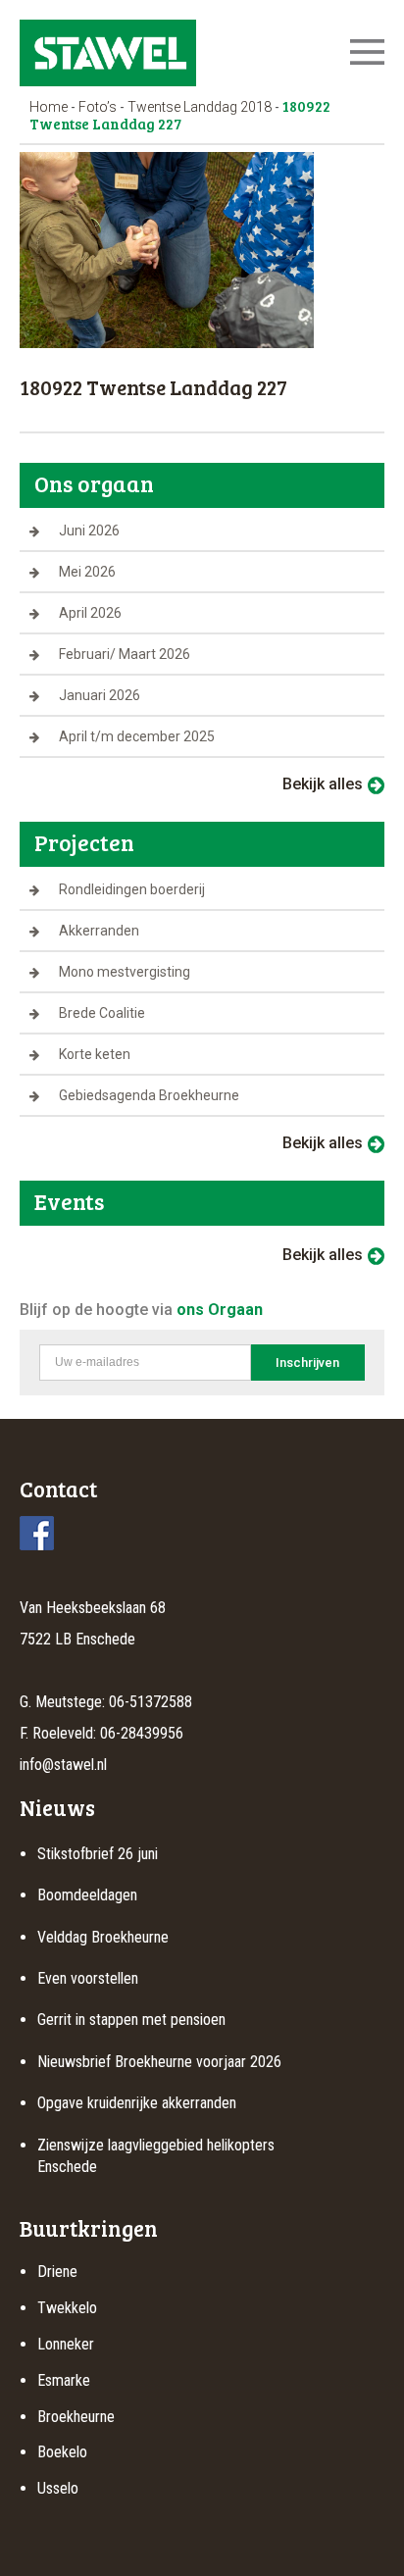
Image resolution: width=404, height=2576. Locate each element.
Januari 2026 (100, 695)
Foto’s (98, 107)
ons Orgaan (220, 1310)
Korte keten (95, 1054)
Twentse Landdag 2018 (200, 107)
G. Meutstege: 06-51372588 (106, 1702)
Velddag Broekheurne (103, 1937)
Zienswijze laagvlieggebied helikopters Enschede (156, 2156)
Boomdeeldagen (87, 1895)
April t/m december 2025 (137, 736)
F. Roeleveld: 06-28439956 (101, 1733)
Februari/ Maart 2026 (125, 654)
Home (49, 107)
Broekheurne (76, 2417)
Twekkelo (67, 2308)
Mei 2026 (87, 572)
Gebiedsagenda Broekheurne (149, 1095)
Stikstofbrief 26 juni (98, 1854)
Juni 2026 (89, 530)
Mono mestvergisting (125, 972)
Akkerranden (99, 931)
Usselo (58, 2488)
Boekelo (62, 2452)
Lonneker (66, 2344)
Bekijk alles (323, 784)
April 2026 (90, 613)
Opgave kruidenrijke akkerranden (137, 2103)
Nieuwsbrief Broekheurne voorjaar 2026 (159, 2062)
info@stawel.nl (63, 1765)
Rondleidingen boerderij (132, 889)
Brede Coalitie (102, 1013)
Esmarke (64, 2380)
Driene (57, 2272)
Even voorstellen (88, 1978)
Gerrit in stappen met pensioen (131, 2020)
